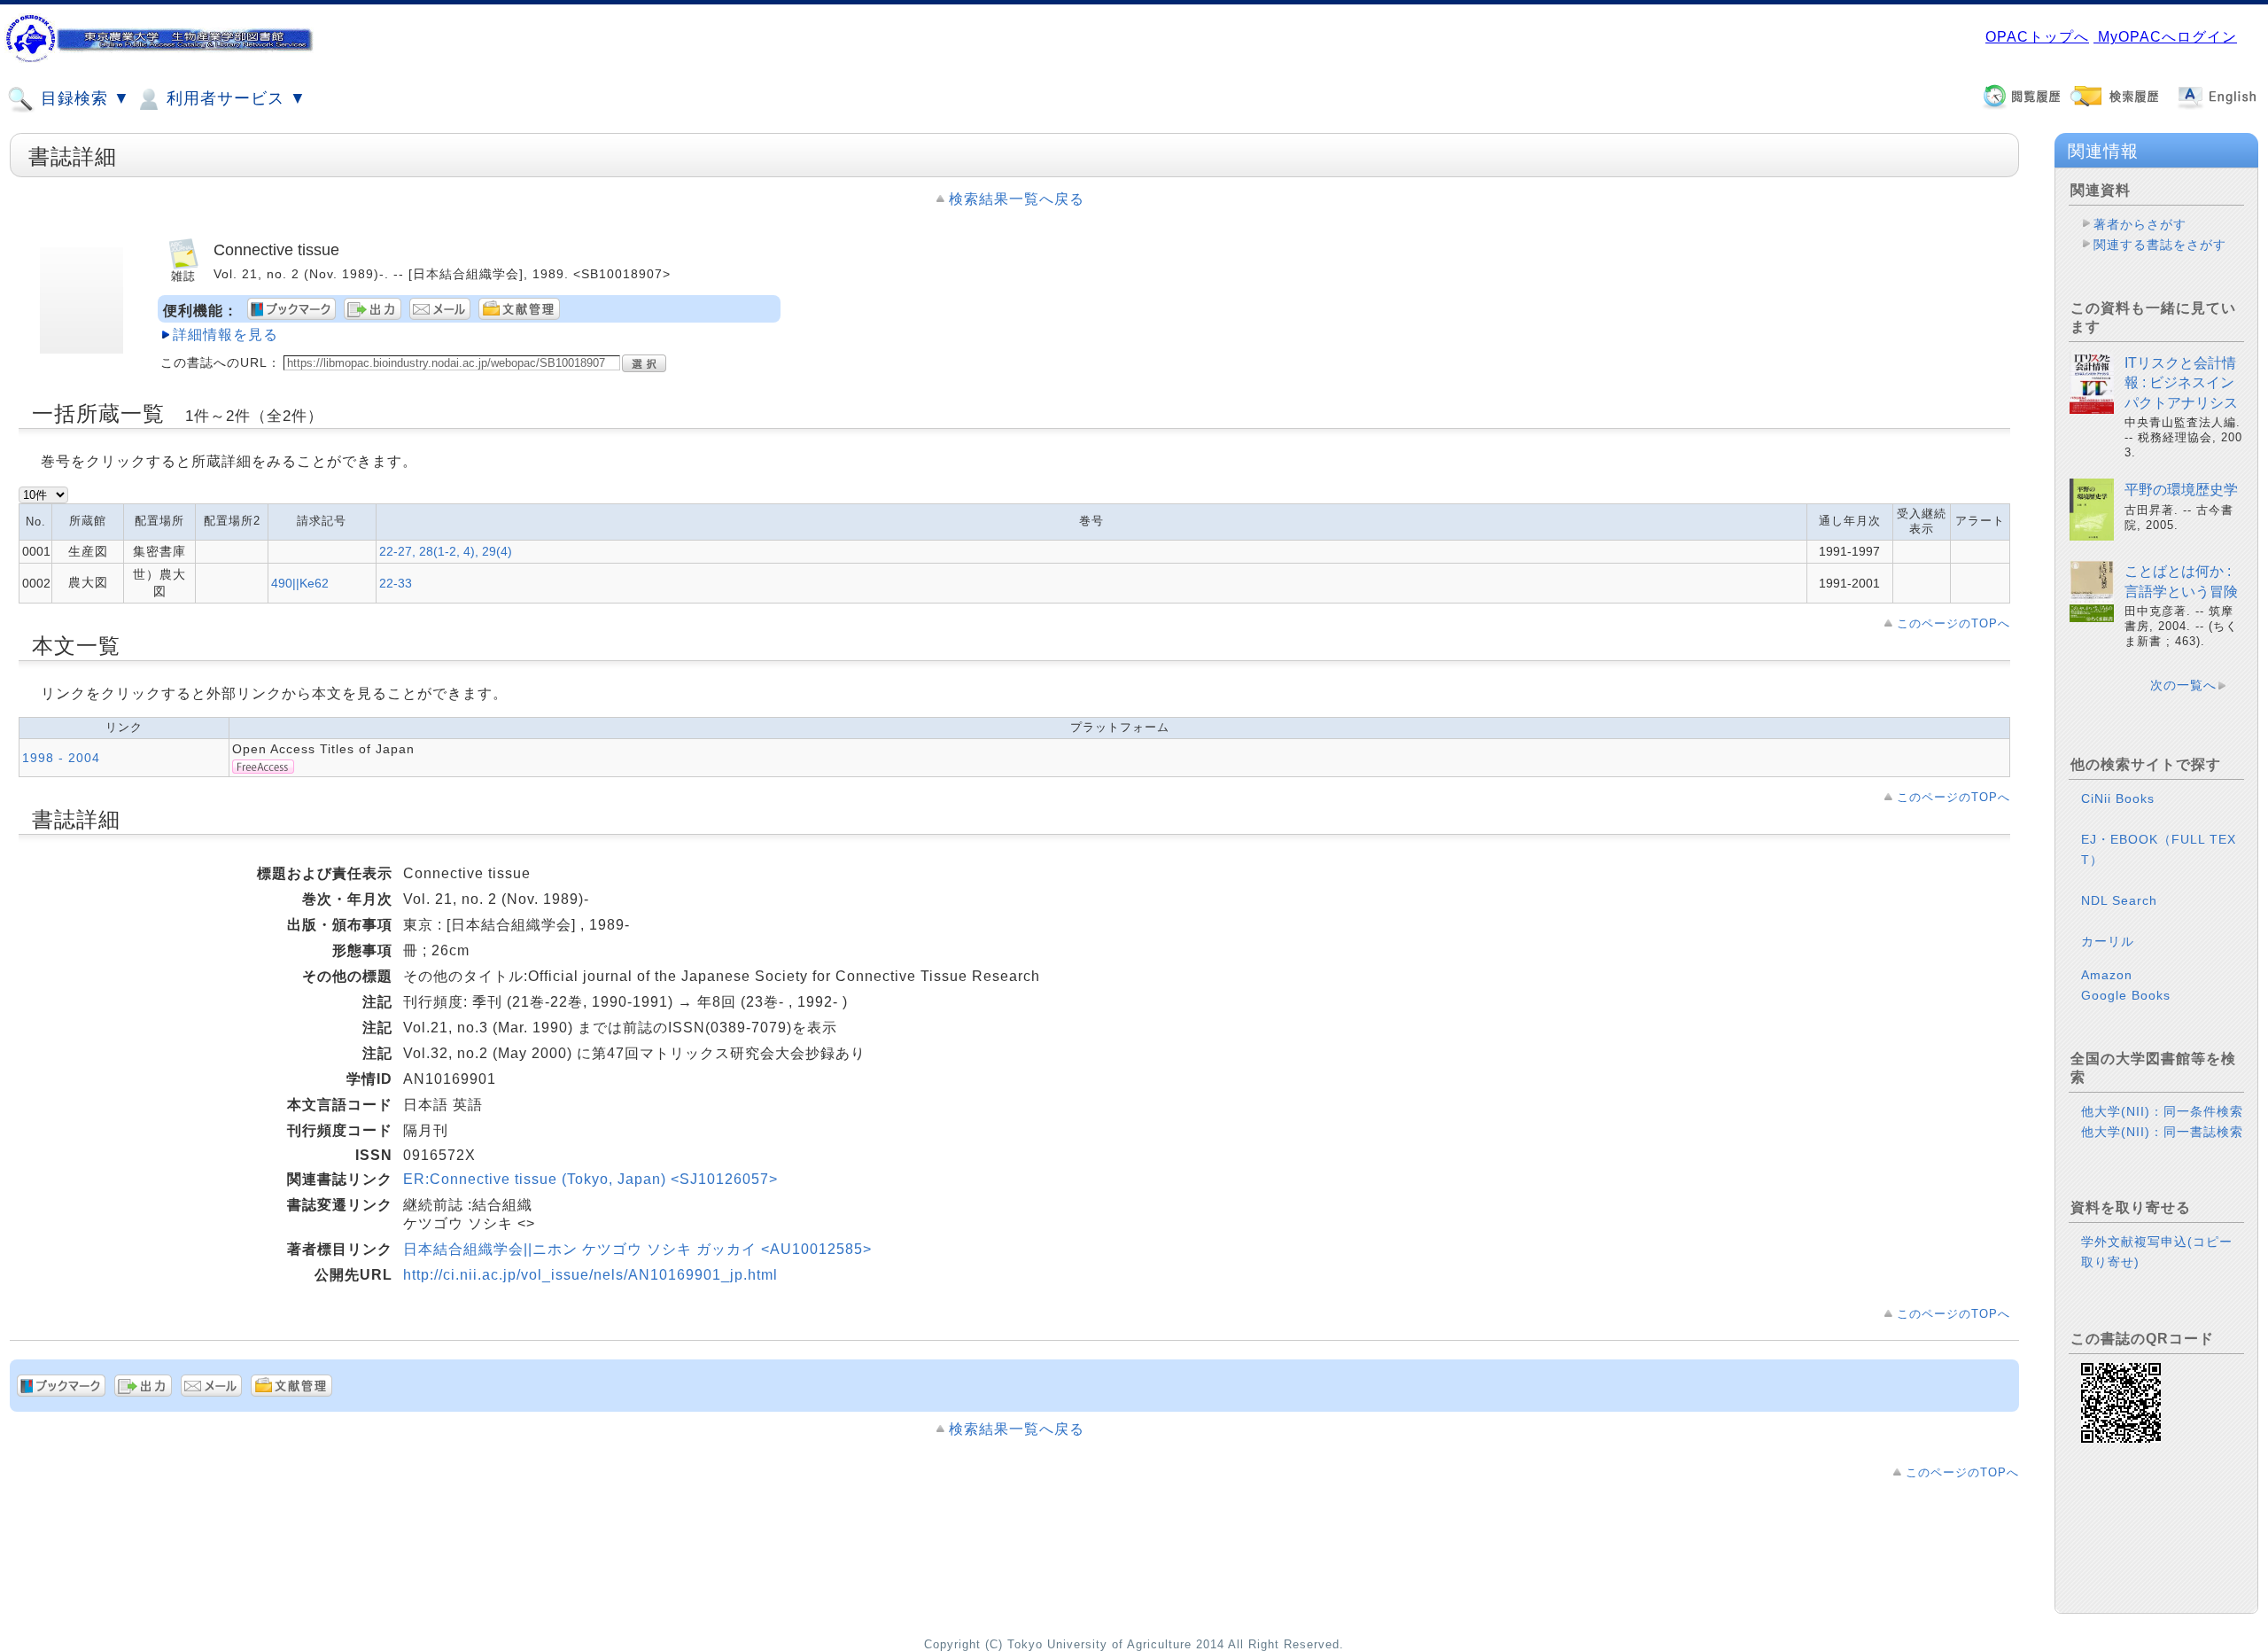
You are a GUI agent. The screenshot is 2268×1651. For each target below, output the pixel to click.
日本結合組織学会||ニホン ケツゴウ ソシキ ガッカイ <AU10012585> (637, 1249)
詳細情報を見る (225, 335)
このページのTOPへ (1953, 623)
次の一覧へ (2183, 685)
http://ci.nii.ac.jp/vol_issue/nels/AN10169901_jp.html (590, 1275)
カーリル (2108, 941)
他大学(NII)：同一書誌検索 (2162, 1132)
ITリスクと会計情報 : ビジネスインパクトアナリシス (2181, 383)
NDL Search (2119, 900)
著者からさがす (2140, 224)
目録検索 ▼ (83, 98)
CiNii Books (2118, 798)
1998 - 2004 (61, 758)
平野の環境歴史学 (2181, 490)
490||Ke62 (300, 583)
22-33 (396, 583)
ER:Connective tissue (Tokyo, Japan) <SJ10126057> (590, 1179)
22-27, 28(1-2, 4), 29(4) (446, 551)
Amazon (2107, 975)
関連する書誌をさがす (2160, 245)
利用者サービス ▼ (234, 98)
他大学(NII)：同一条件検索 (2162, 1111)
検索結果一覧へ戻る (1017, 199)
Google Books (2126, 995)
